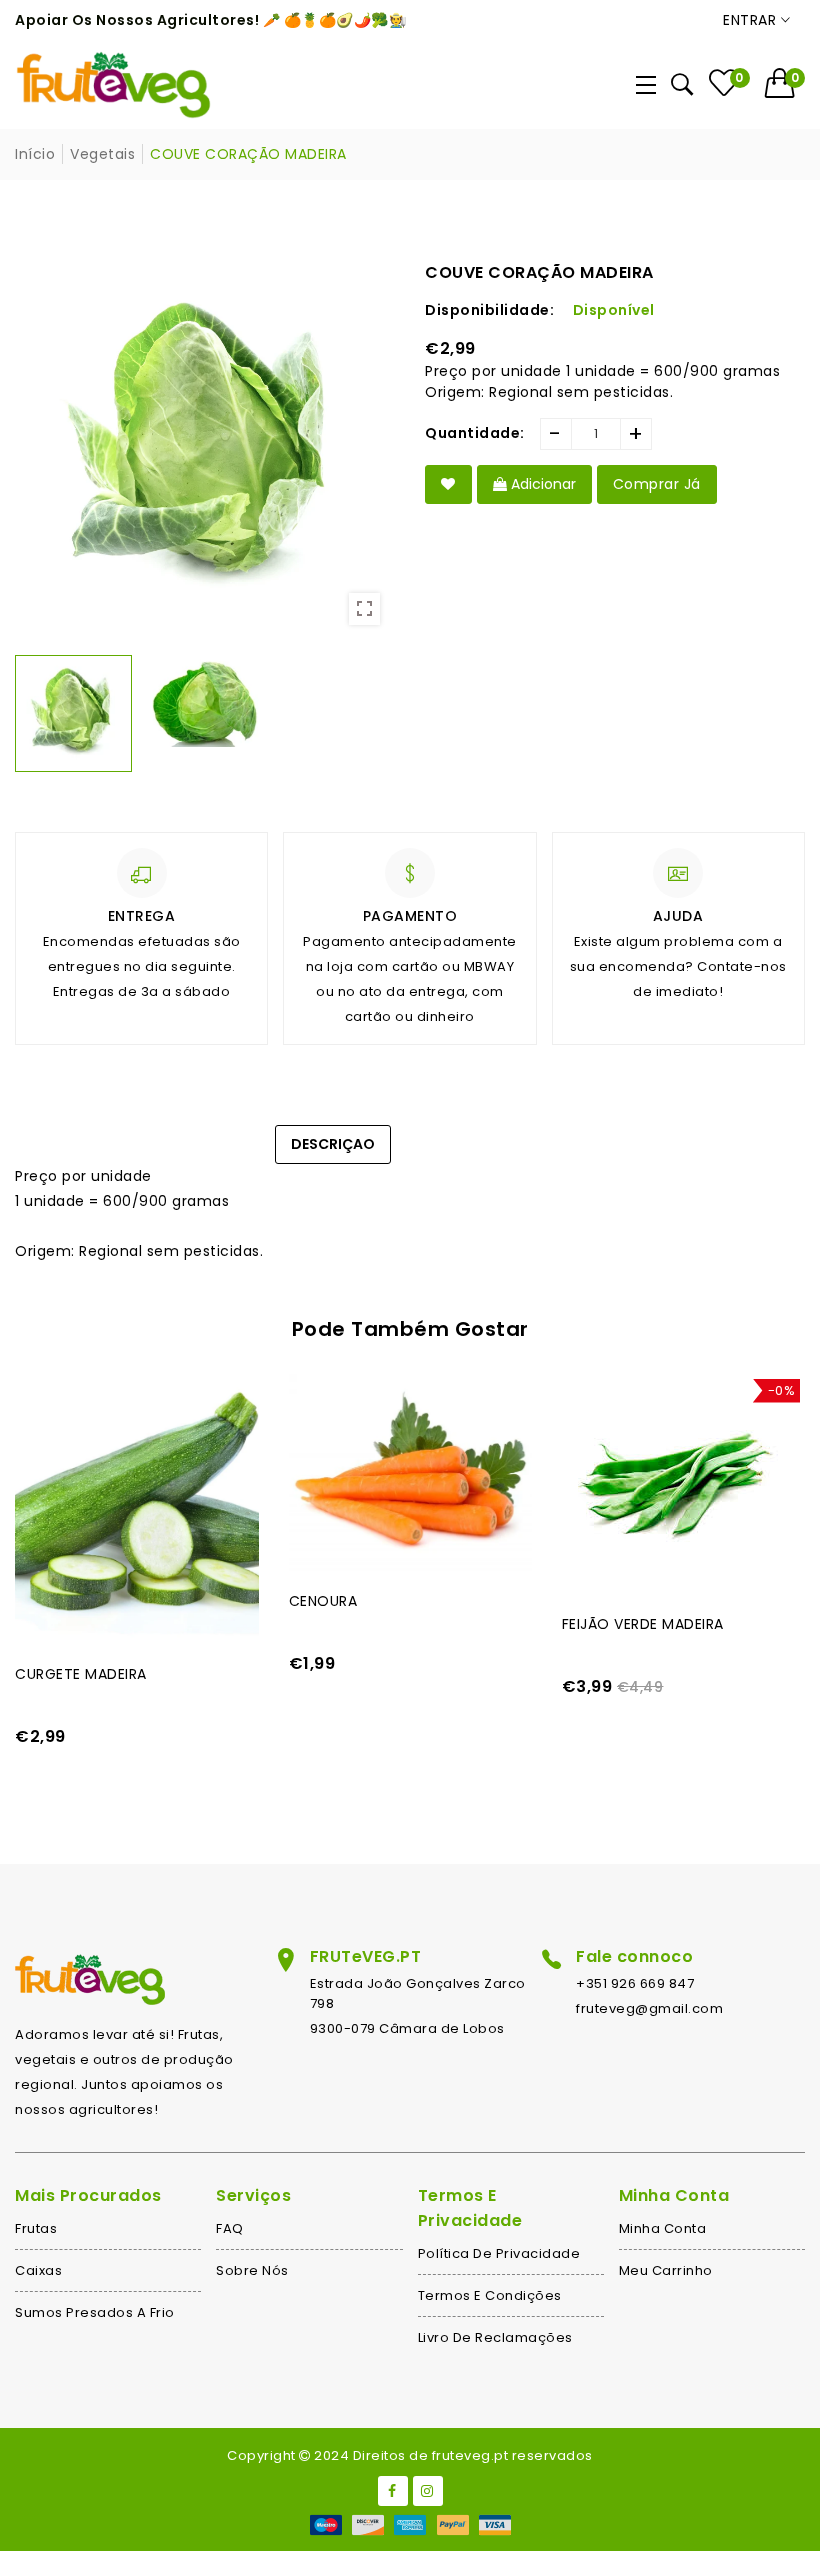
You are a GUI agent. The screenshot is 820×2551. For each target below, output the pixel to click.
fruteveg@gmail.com (649, 2008)
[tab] (437, 1134)
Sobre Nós (252, 2270)
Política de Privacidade (499, 2253)
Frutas (36, 2228)
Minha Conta (663, 2228)
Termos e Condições (490, 2295)
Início (35, 154)
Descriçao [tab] (333, 1144)
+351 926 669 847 (635, 1983)
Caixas (38, 2270)
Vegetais (102, 154)
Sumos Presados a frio (95, 2312)
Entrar (752, 20)
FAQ (230, 2228)
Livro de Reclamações (495, 2337)
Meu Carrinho (666, 2270)
